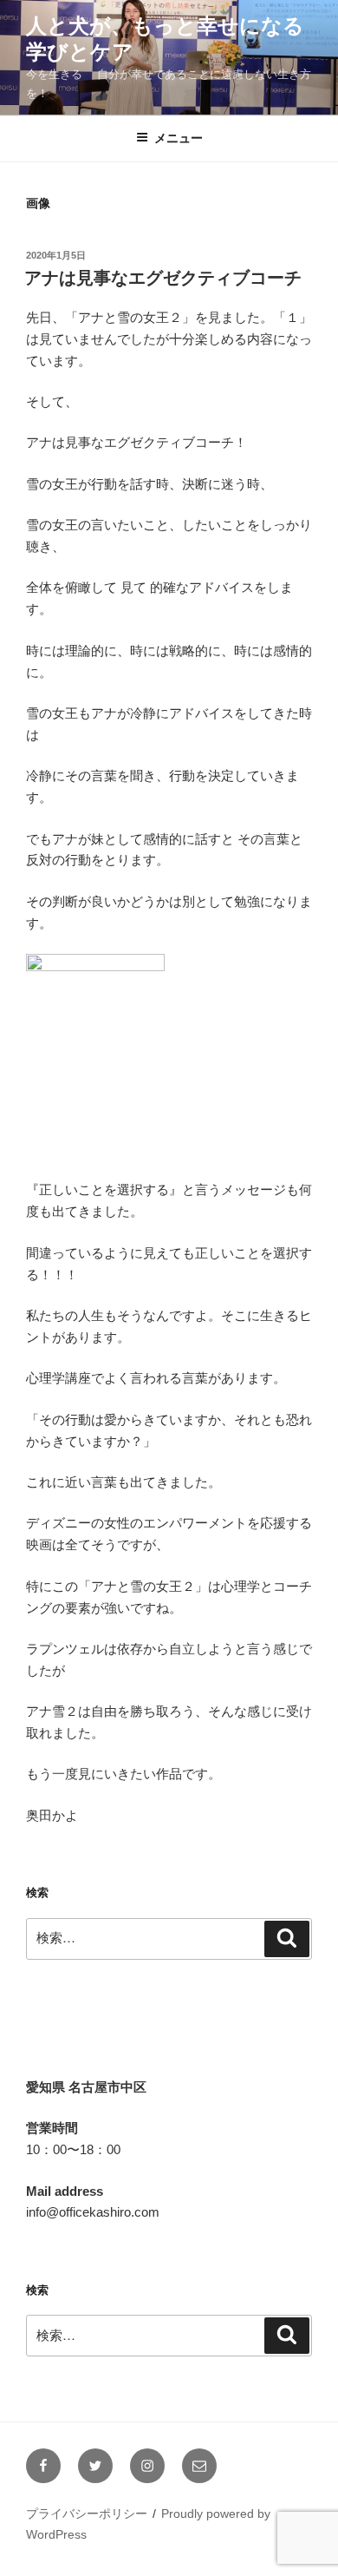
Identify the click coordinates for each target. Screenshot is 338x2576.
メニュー (179, 138)
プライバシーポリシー (87, 2514)
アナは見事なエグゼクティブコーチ (163, 278)
